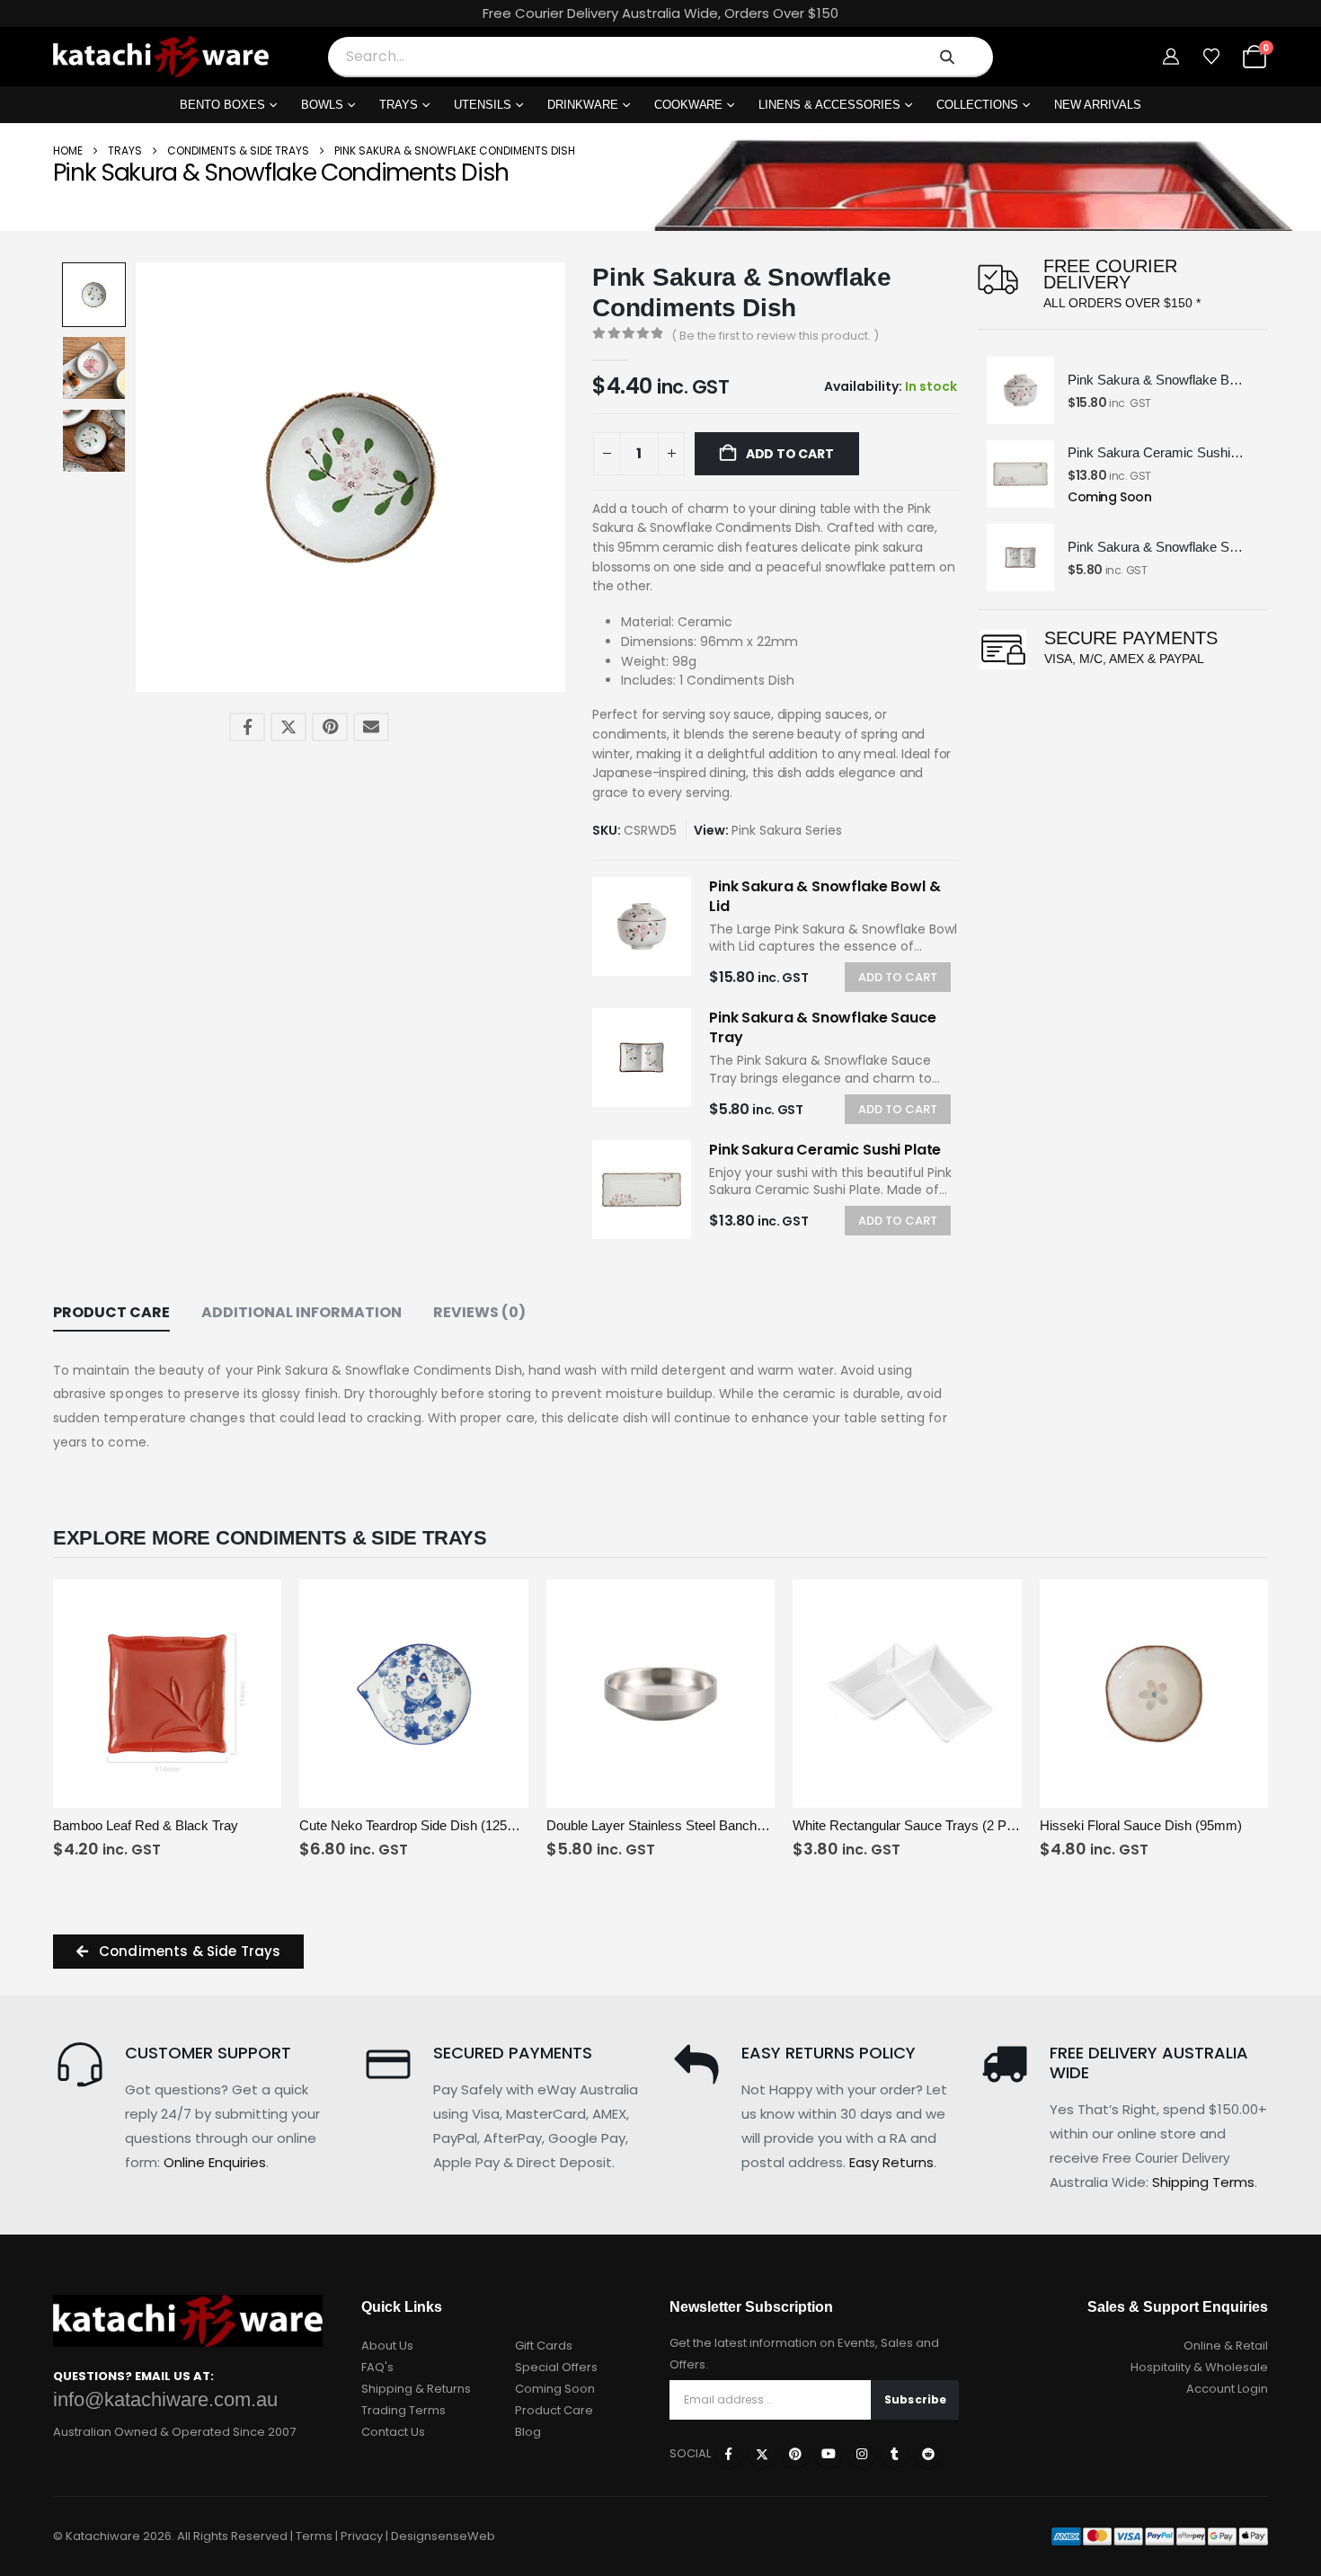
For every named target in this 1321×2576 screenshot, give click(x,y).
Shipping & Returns (416, 2389)
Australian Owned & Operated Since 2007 (174, 2432)
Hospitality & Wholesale (1199, 2367)
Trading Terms (403, 2410)
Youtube (829, 2454)
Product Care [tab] (111, 1312)
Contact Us (393, 2432)
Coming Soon (555, 2389)
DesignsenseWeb (443, 2536)
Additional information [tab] (301, 1312)
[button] (139, 477)
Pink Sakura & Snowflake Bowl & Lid (825, 896)
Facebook (247, 727)
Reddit (928, 2454)
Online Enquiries (215, 2162)
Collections (977, 105)
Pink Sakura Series (787, 830)
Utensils (483, 105)
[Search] (947, 57)
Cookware (689, 105)
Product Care (554, 2410)
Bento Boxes (222, 105)
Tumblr (895, 2454)
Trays (399, 105)
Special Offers (556, 2367)
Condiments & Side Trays (238, 150)
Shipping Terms (1203, 2182)
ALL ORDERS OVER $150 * (1122, 303)
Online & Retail (1226, 2346)
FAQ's (377, 2367)
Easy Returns (891, 2162)
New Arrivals (1098, 105)
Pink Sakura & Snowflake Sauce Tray (822, 1027)
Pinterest (330, 727)
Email (371, 727)
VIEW (110, 1792)
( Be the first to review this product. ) (775, 336)
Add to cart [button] (225, 1791)
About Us (387, 2346)
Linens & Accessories (829, 105)
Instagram (862, 2454)
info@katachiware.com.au (165, 2399)
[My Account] (1171, 57)
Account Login (1227, 2389)
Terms (314, 2536)
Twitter (288, 727)
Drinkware (583, 105)
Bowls (322, 105)
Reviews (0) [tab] (479, 1312)
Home (68, 150)
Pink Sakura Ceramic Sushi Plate (825, 1150)
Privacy (362, 2536)
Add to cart (788, 454)
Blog (528, 2432)
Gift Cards (544, 2346)
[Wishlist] (1211, 57)
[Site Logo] (161, 57)
